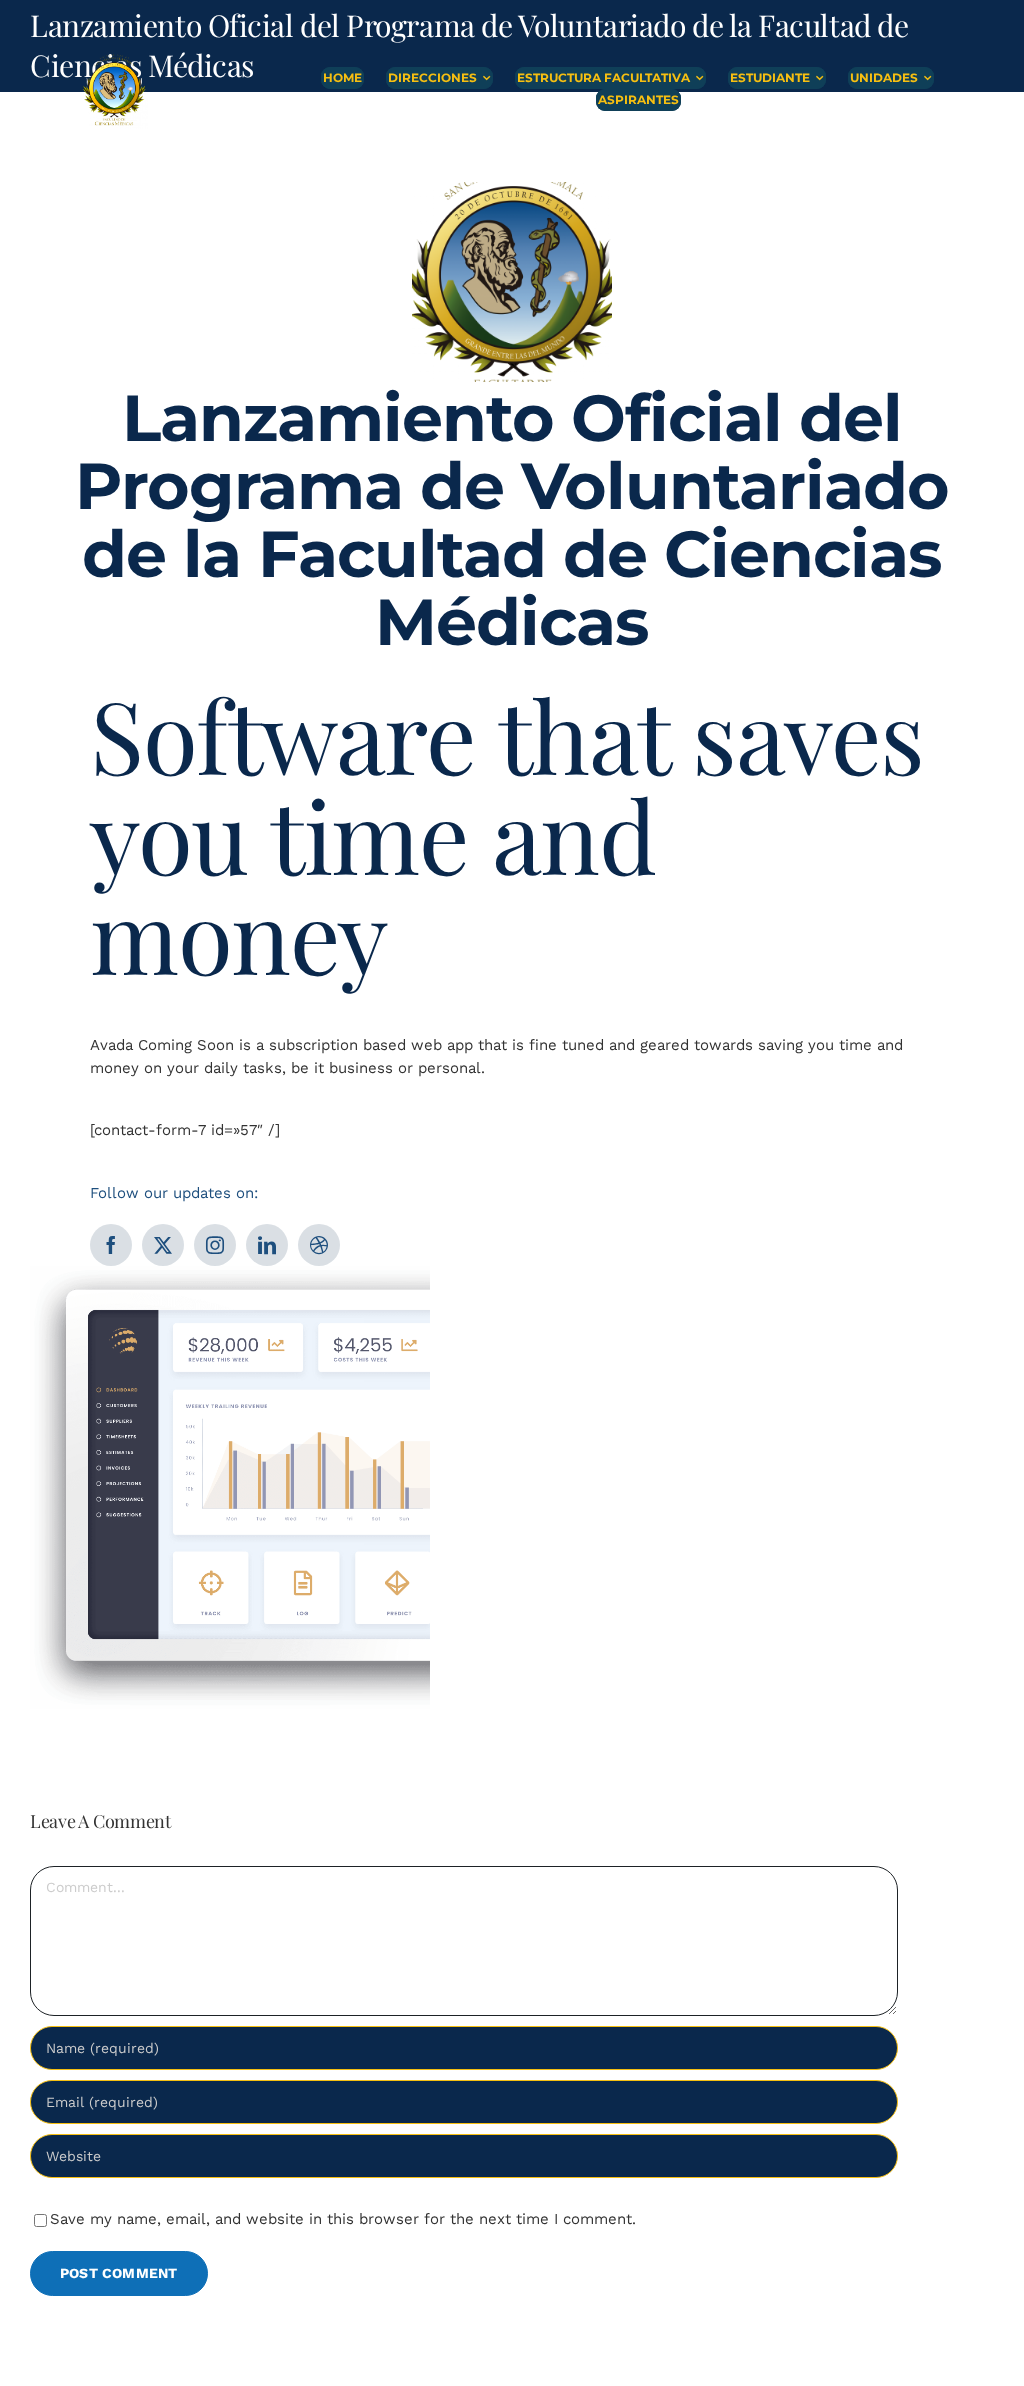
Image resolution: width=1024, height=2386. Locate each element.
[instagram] (215, 1245)
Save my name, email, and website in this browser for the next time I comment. (343, 2219)
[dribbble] (319, 1245)
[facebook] (111, 1245)
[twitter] (163, 1245)
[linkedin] (267, 1245)
